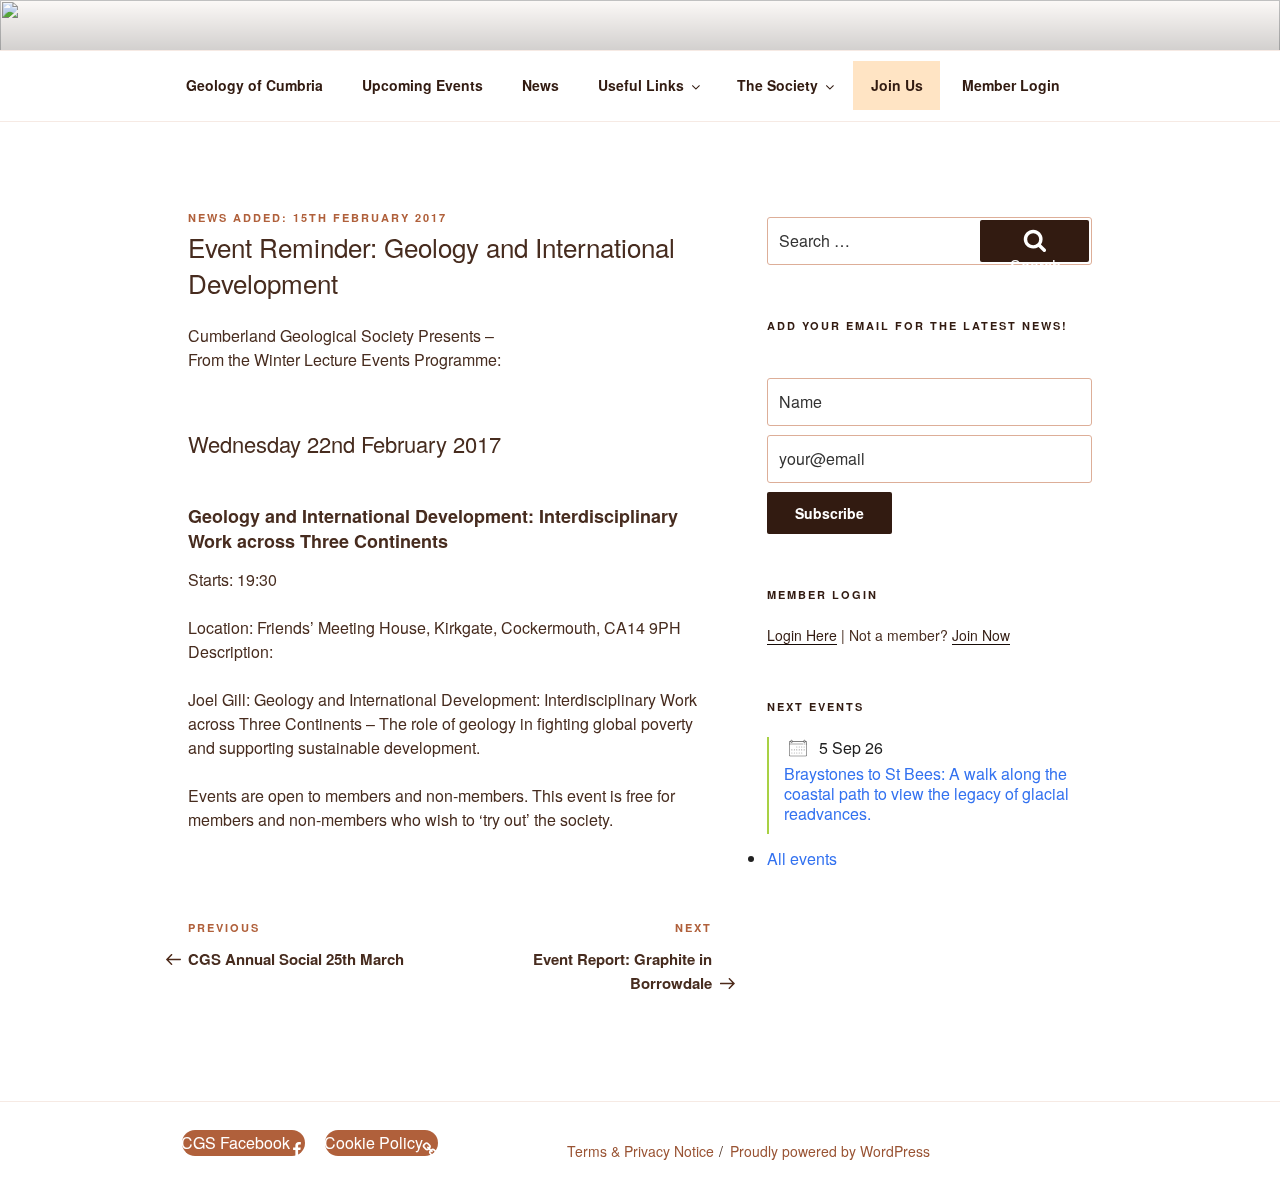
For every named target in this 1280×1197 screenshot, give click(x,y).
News (540, 85)
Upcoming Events (422, 85)
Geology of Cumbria (254, 85)
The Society (777, 85)
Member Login (1011, 85)
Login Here (802, 635)
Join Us (897, 85)
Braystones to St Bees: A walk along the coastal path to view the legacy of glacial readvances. (926, 793)
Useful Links (641, 85)
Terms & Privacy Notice (640, 1151)
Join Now (981, 635)
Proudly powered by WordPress (830, 1151)
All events (802, 858)
